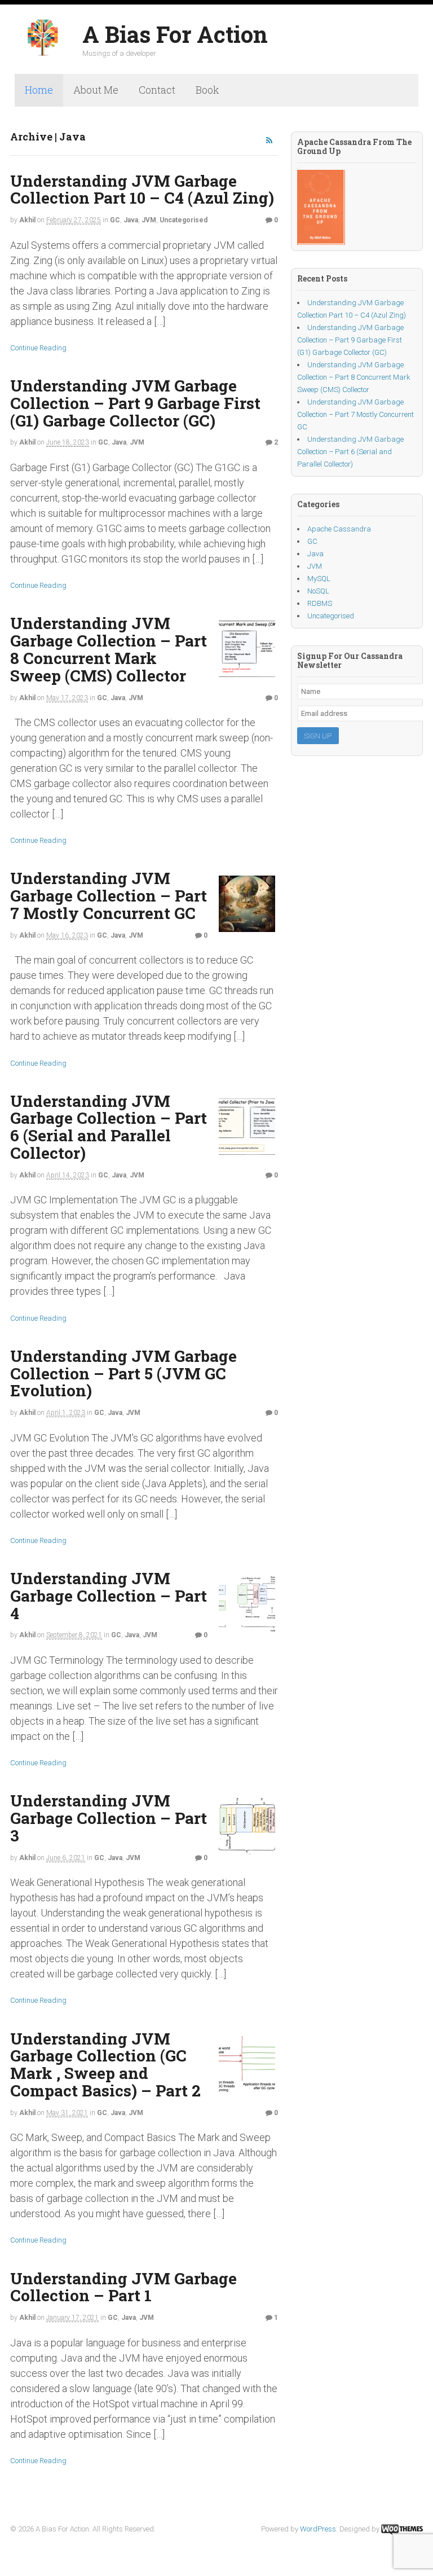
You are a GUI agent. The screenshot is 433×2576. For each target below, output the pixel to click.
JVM (149, 220)
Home (39, 90)
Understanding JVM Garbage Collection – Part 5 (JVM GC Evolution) (123, 1373)
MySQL (319, 579)
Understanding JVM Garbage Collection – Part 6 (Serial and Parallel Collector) (109, 1127)
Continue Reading (38, 348)
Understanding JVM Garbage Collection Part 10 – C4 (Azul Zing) (142, 190)
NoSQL (318, 591)
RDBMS (320, 603)
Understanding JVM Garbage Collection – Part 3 (109, 1818)
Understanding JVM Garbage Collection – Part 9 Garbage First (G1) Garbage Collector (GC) (135, 403)
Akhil (27, 220)
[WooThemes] (402, 2529)
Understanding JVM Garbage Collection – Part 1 (123, 2287)
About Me (96, 90)
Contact (157, 90)
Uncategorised (184, 220)
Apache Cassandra (339, 529)
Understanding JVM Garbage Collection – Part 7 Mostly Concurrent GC (109, 896)
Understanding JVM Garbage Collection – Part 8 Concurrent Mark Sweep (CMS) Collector (109, 649)
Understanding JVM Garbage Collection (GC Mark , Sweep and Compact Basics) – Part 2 (105, 2065)
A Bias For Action (175, 34)
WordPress (318, 2529)
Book (207, 90)
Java (131, 220)
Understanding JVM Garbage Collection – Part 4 (109, 1596)
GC (115, 220)
